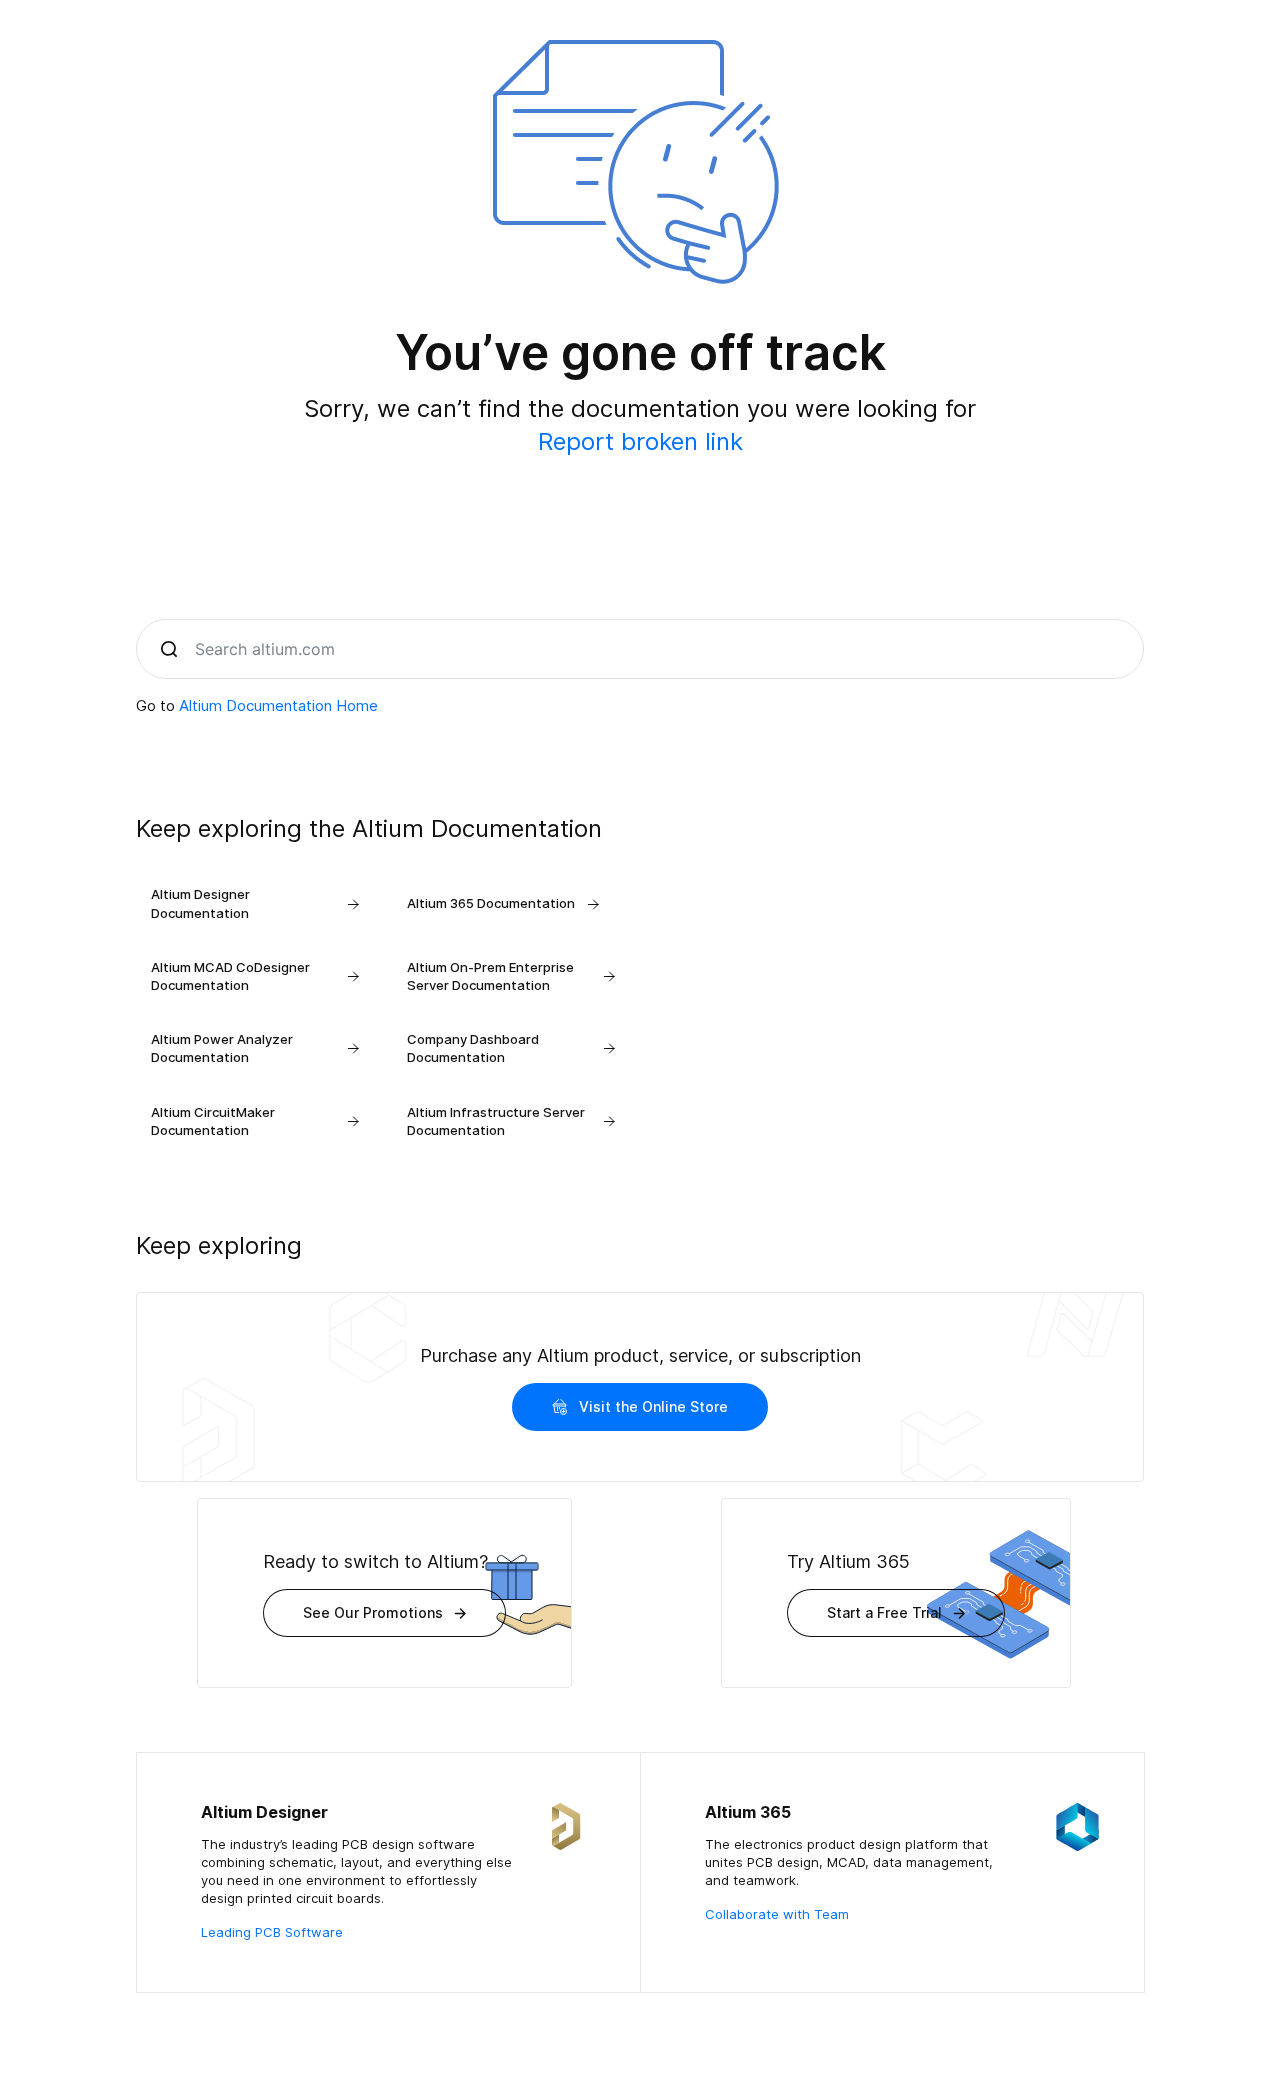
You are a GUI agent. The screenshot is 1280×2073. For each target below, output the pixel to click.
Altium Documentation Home (278, 705)
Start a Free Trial (884, 1612)
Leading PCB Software (272, 1932)
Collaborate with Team (777, 1914)
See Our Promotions (373, 1612)
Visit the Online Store (653, 1406)
